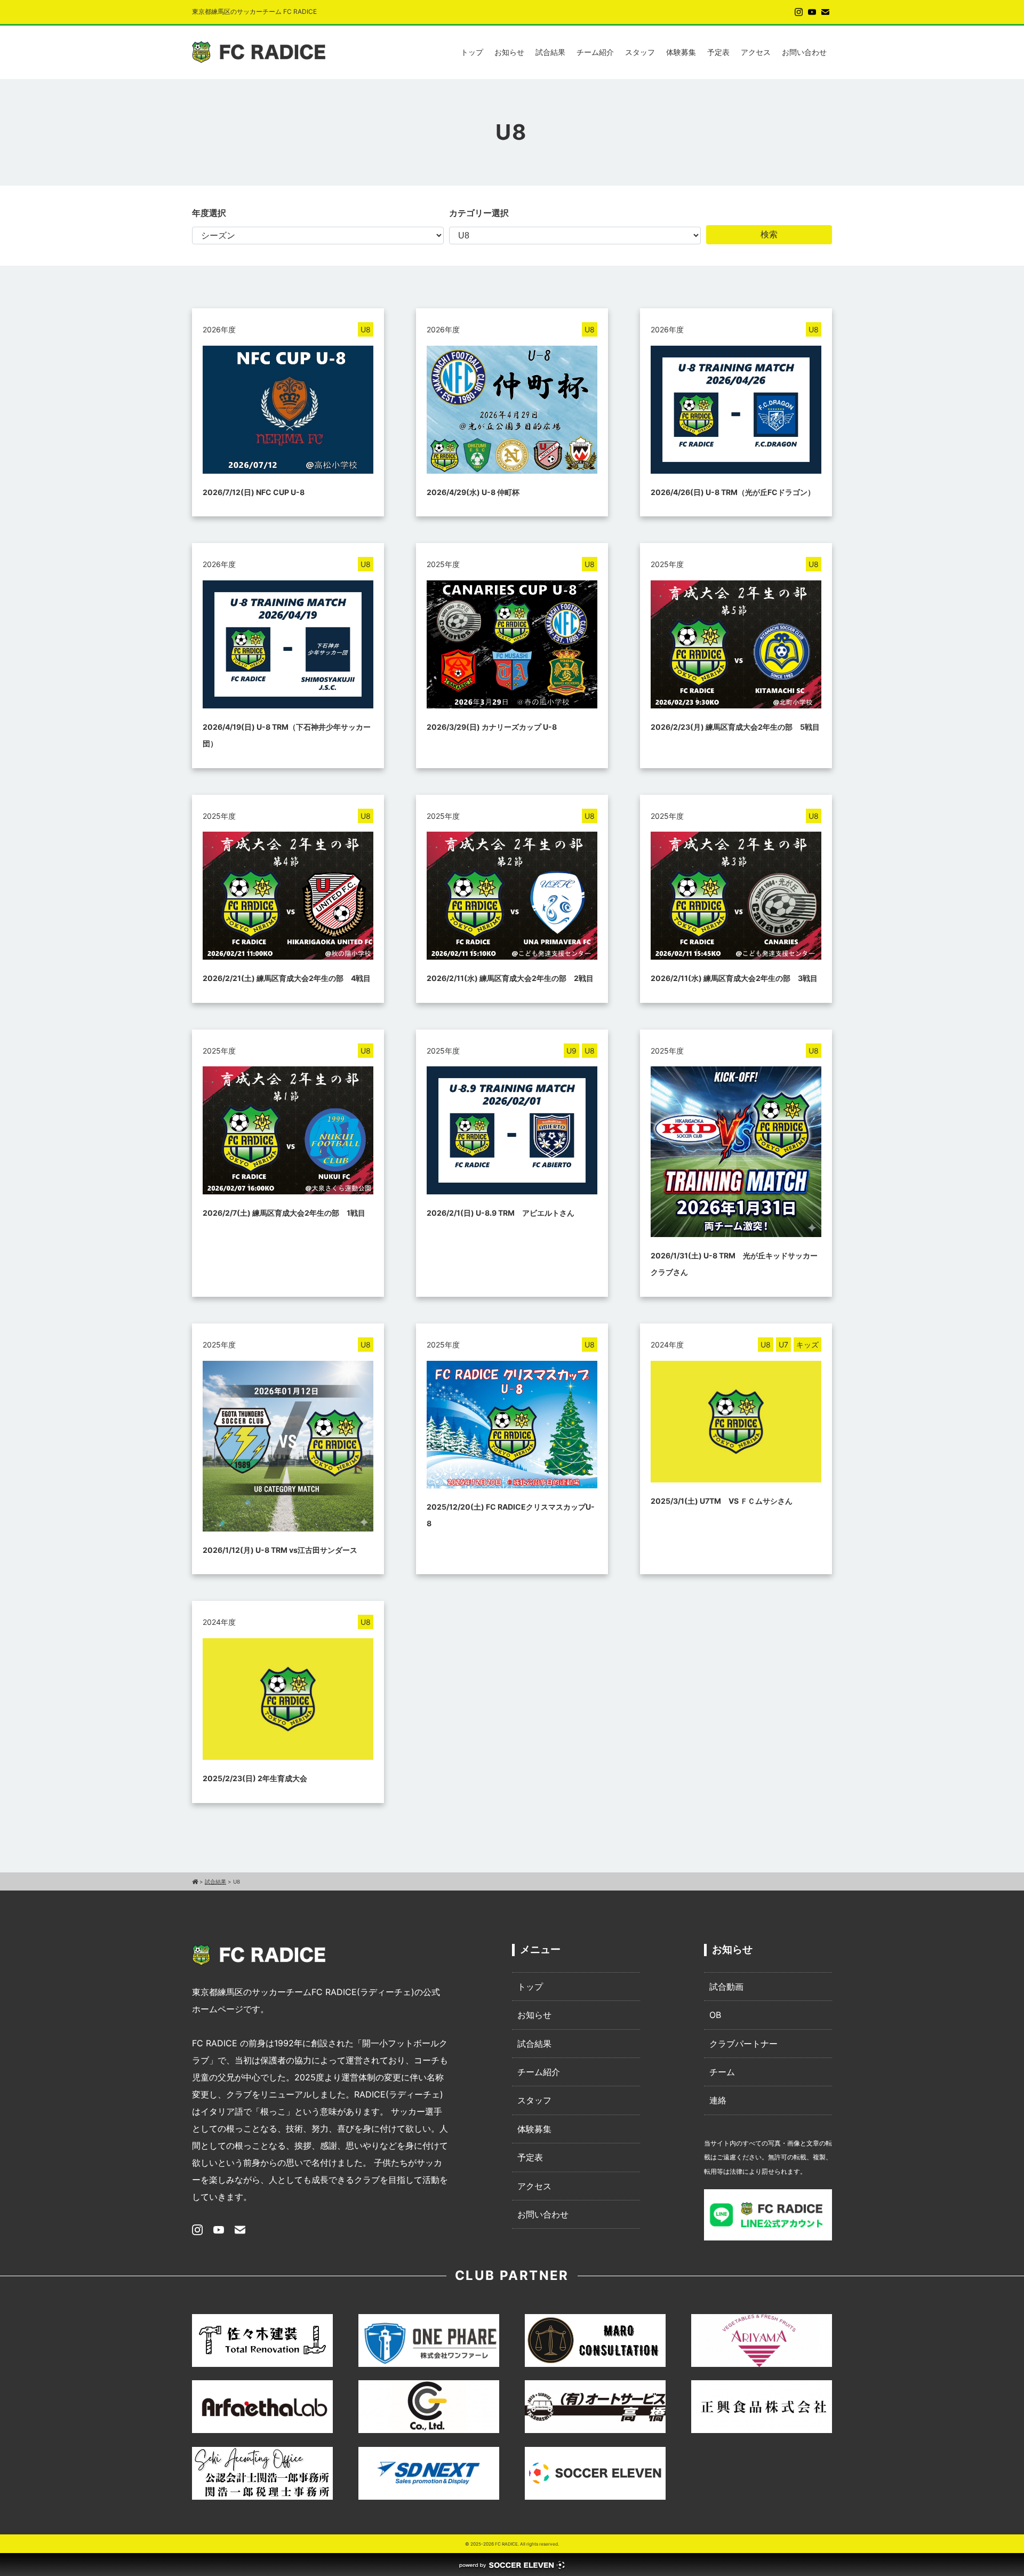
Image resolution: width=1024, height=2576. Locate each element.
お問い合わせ (804, 52)
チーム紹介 (595, 52)
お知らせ (509, 52)
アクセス (756, 52)
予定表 (718, 52)
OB (715, 2015)
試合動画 (726, 1987)
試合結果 (550, 52)
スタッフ (640, 52)
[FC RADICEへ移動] (195, 1881)
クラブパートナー (743, 2044)
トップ (472, 52)
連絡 (718, 2100)
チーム (722, 2072)
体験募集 (681, 52)
